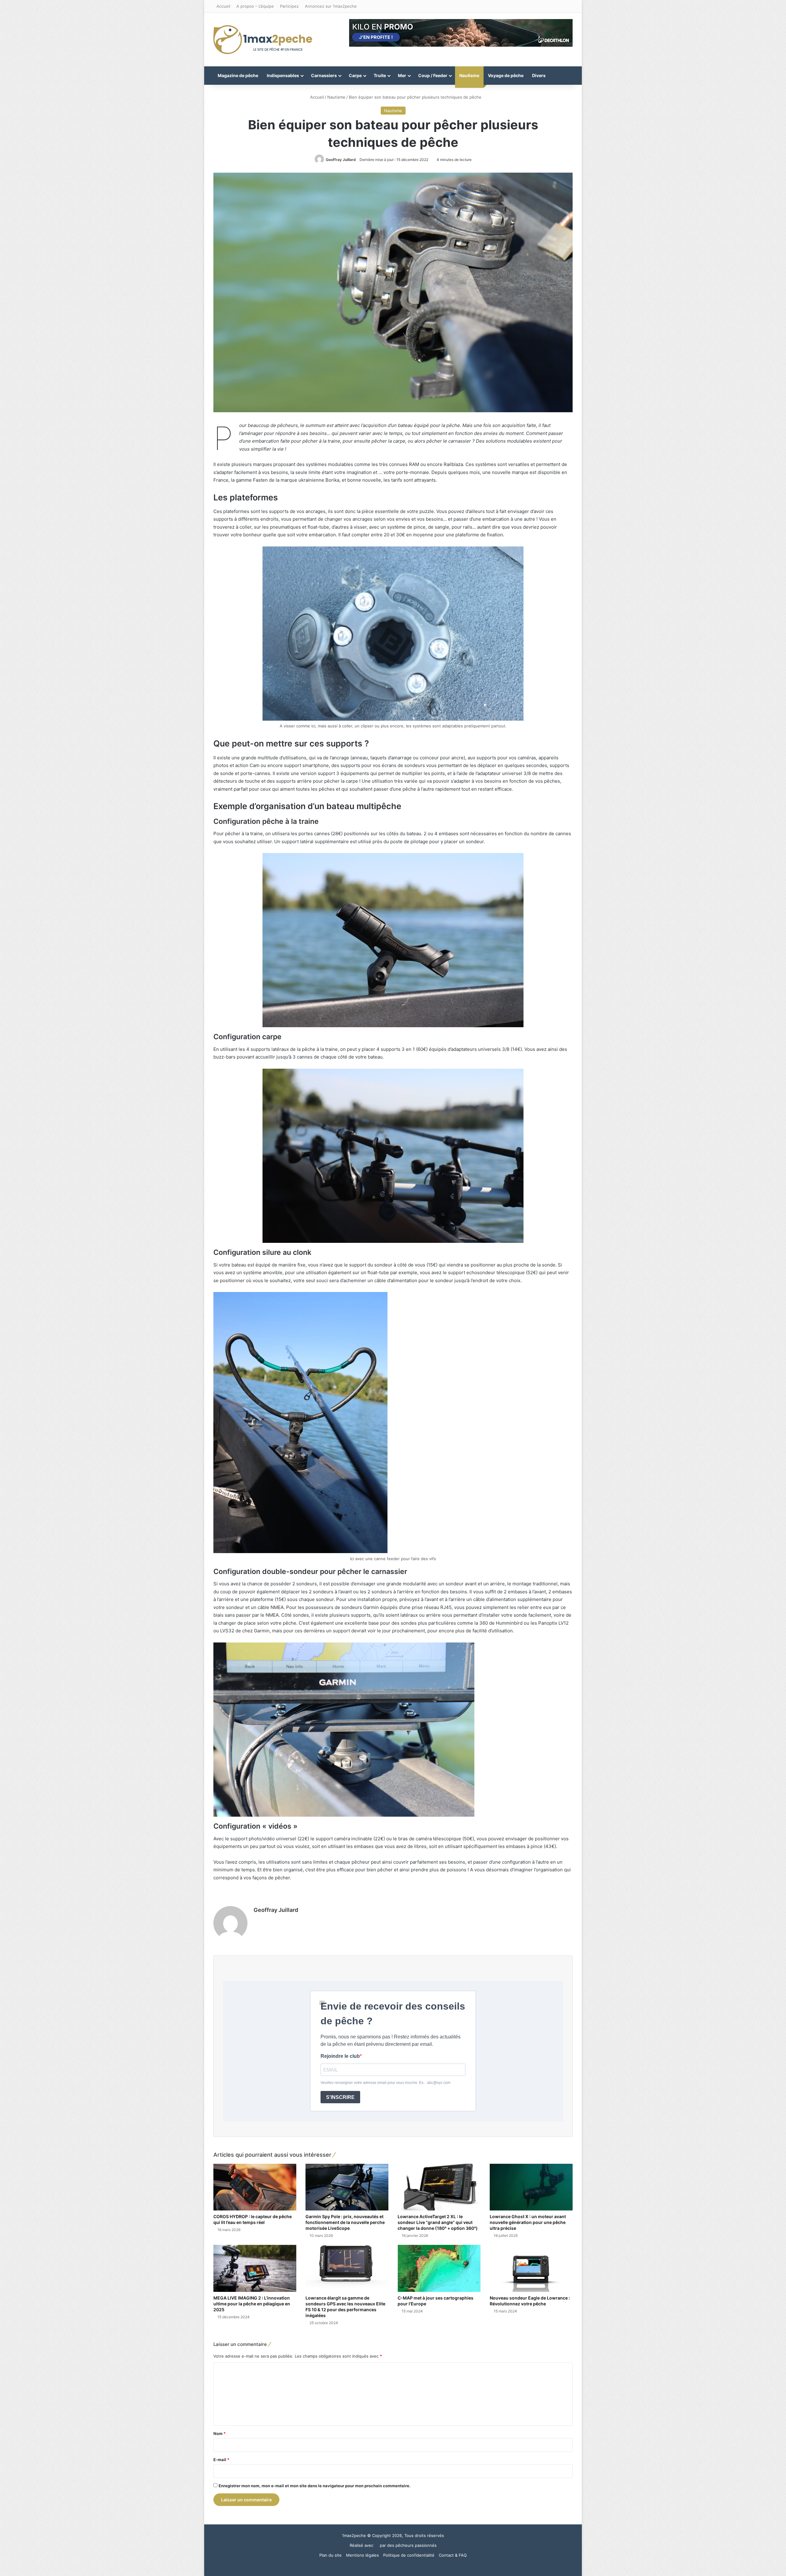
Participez (289, 6)
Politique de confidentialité (409, 2555)
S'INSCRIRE (340, 2097)
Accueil (223, 6)
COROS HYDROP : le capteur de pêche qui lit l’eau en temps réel (253, 2219)
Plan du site (331, 2555)
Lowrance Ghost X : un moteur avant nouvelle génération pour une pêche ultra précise (528, 2222)
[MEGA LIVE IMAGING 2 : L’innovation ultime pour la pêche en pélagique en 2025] (255, 2268)
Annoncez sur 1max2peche (331, 6)
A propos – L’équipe (255, 6)
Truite (380, 75)
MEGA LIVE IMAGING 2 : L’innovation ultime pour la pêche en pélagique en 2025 (252, 2304)
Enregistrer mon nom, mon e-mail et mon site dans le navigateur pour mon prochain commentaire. (315, 2486)
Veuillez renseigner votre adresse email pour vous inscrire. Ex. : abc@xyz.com (385, 2083)
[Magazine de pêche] (263, 40)
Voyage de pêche (506, 75)
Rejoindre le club (340, 2056)
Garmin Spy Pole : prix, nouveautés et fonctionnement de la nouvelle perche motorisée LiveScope (345, 2222)
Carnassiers (324, 75)
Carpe (355, 75)
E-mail (221, 2460)
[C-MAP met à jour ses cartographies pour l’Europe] (439, 2268)
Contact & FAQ (453, 2555)
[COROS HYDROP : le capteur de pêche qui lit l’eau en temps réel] (255, 2187)
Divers (539, 75)
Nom (220, 2433)
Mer (402, 75)
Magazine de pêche (238, 75)
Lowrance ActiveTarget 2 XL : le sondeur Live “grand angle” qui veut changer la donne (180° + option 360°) (438, 2222)
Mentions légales (362, 2555)
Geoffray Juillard (341, 160)
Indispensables (283, 75)
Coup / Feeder (433, 75)
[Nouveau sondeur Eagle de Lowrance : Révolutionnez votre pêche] (531, 2268)
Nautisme (469, 75)
